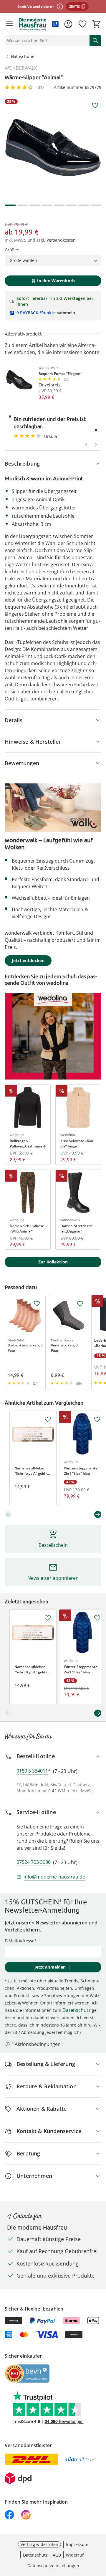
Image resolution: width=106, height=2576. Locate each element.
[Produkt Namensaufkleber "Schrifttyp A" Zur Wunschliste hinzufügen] (48, 1419)
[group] (53, 147)
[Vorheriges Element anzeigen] (8, 1514)
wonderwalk (21, 68)
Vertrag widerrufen (39, 2544)
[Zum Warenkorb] (97, 24)
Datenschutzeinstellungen (53, 2566)
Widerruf (75, 2555)
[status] (46, 41)
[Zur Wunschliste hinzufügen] (95, 105)
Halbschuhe (23, 56)
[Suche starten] (95, 41)
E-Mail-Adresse (20, 1941)
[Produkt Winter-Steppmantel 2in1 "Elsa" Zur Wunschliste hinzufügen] (97, 1419)
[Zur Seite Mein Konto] (68, 24)
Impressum (77, 2544)
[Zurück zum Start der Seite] (100, 2535)
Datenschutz (77, 2010)
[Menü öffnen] (9, 24)
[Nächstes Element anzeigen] (98, 1514)
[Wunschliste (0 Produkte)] (82, 24)
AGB (57, 2555)
